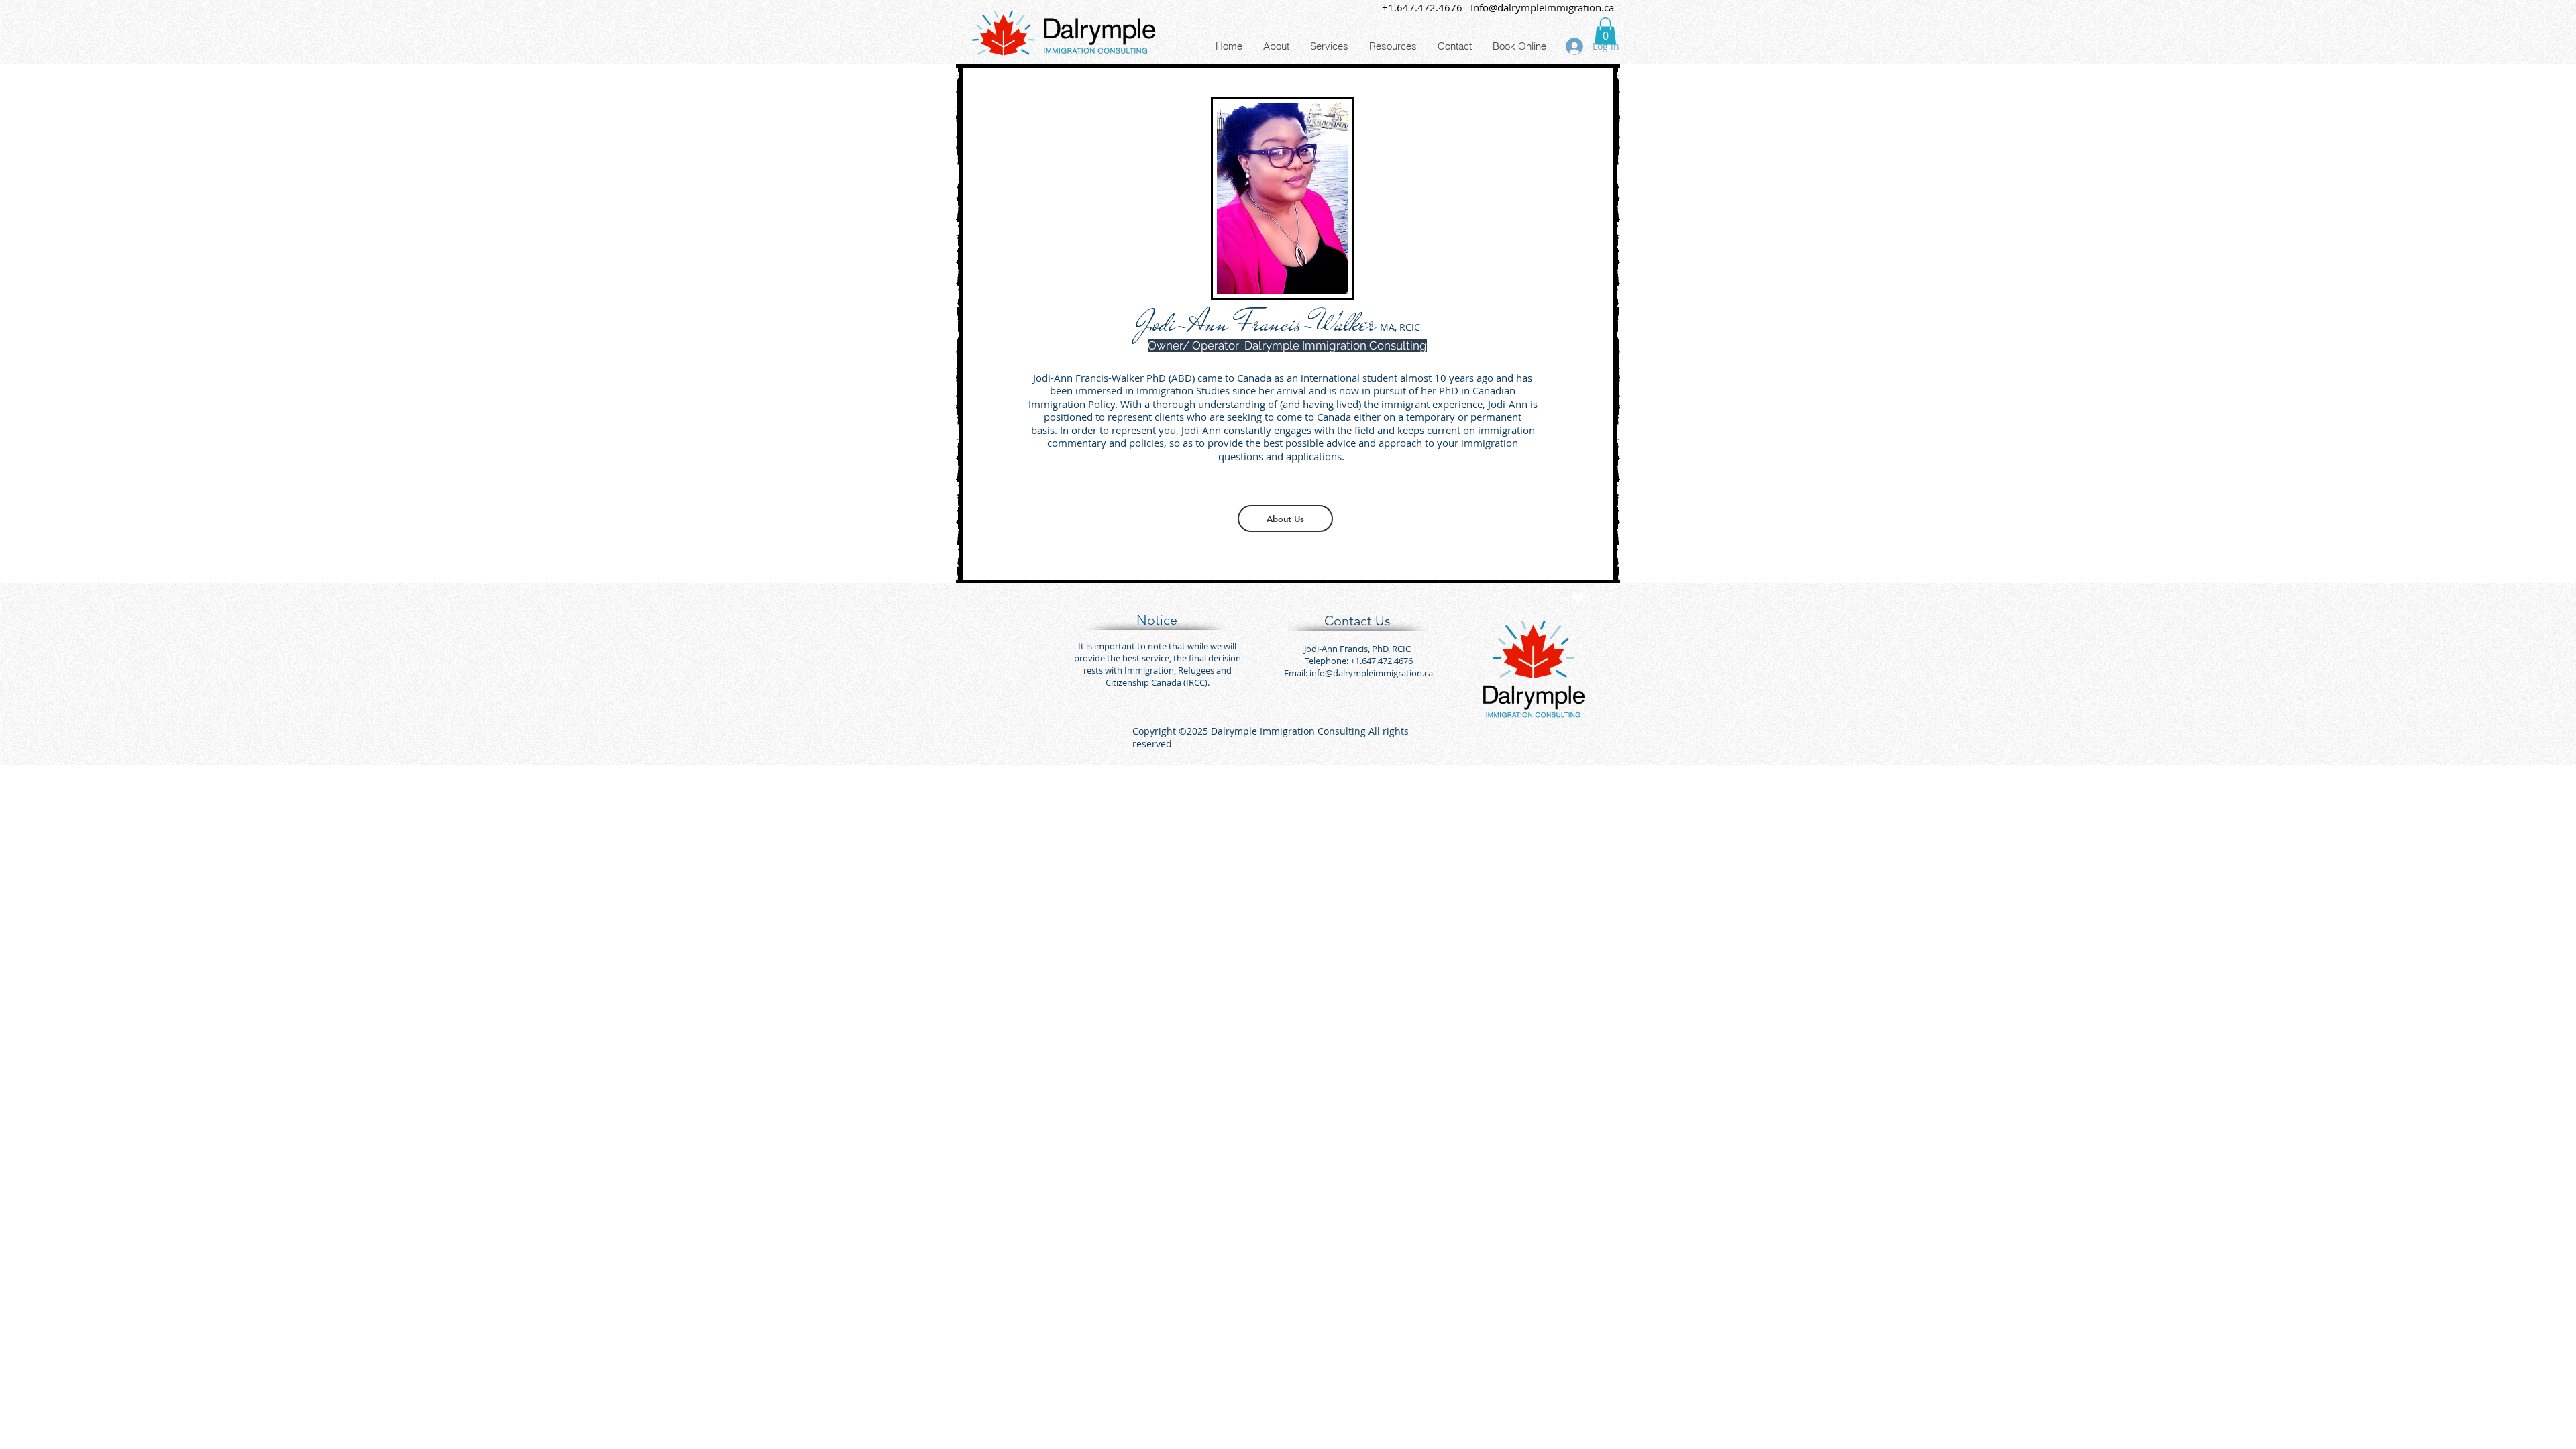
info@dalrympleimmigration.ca (1371, 673)
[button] (1605, 31)
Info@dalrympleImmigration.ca (1542, 7)
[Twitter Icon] (1578, 598)
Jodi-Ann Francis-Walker (1253, 323)
